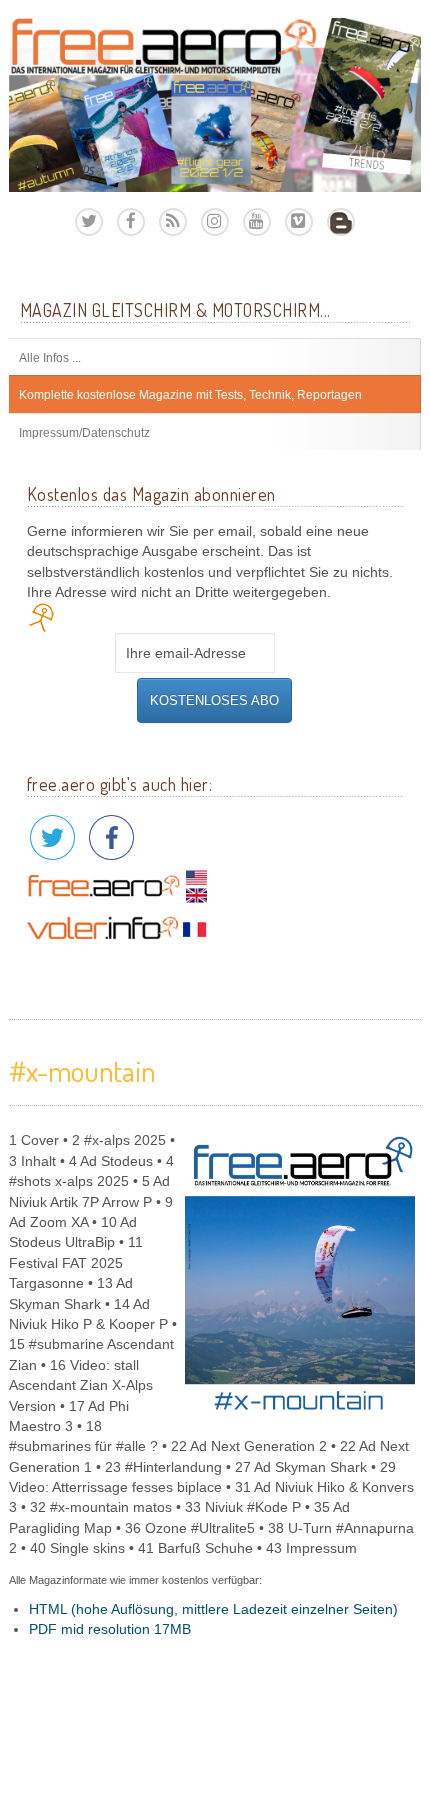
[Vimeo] (299, 222)
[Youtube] (257, 222)
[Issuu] (341, 222)
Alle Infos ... (50, 358)
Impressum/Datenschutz (84, 433)
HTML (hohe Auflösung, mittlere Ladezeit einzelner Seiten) (213, 1609)
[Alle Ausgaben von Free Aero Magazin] (215, 104)
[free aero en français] (117, 927)
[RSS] (173, 222)
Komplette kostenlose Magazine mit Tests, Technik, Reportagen (190, 395)
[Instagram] (215, 222)
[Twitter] (89, 222)
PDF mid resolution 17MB (110, 1629)
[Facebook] (131, 222)
